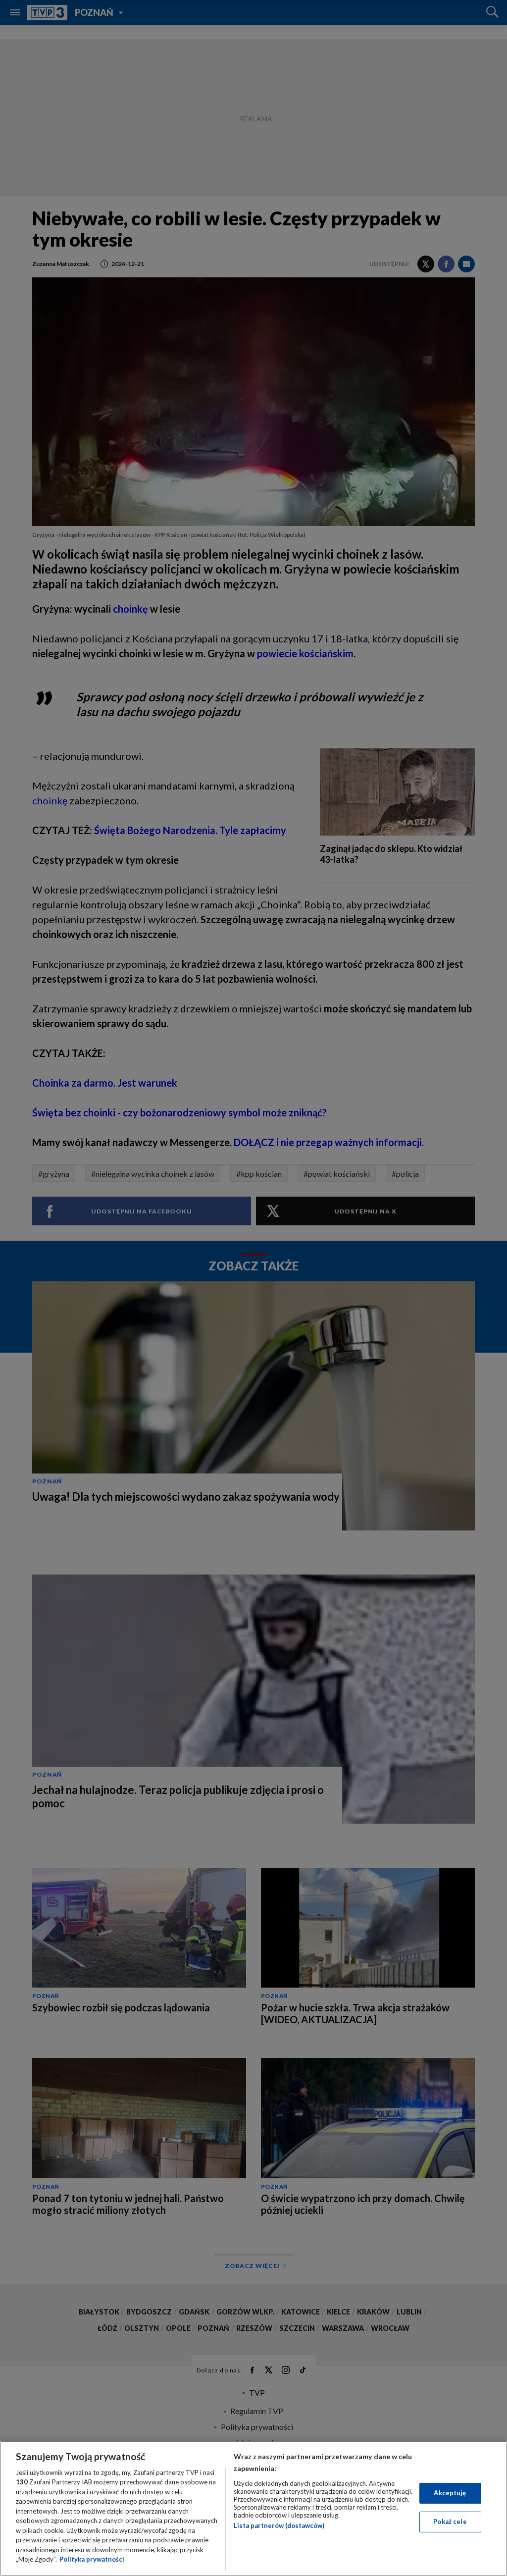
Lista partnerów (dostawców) (279, 2525)
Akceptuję (450, 2493)
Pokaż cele (450, 2522)
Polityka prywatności (92, 2559)
